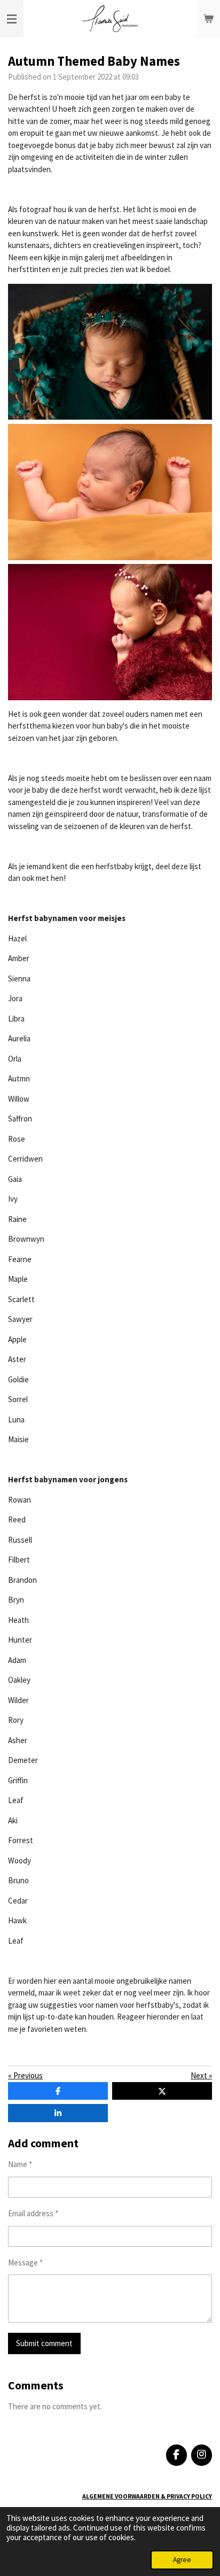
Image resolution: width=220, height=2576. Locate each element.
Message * (25, 2262)
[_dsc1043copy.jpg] (110, 632)
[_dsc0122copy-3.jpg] (110, 352)
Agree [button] (182, 2560)
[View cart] (208, 19)
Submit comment (44, 2343)
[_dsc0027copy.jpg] (110, 492)
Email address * (33, 2213)
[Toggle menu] (12, 19)
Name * (20, 2164)
